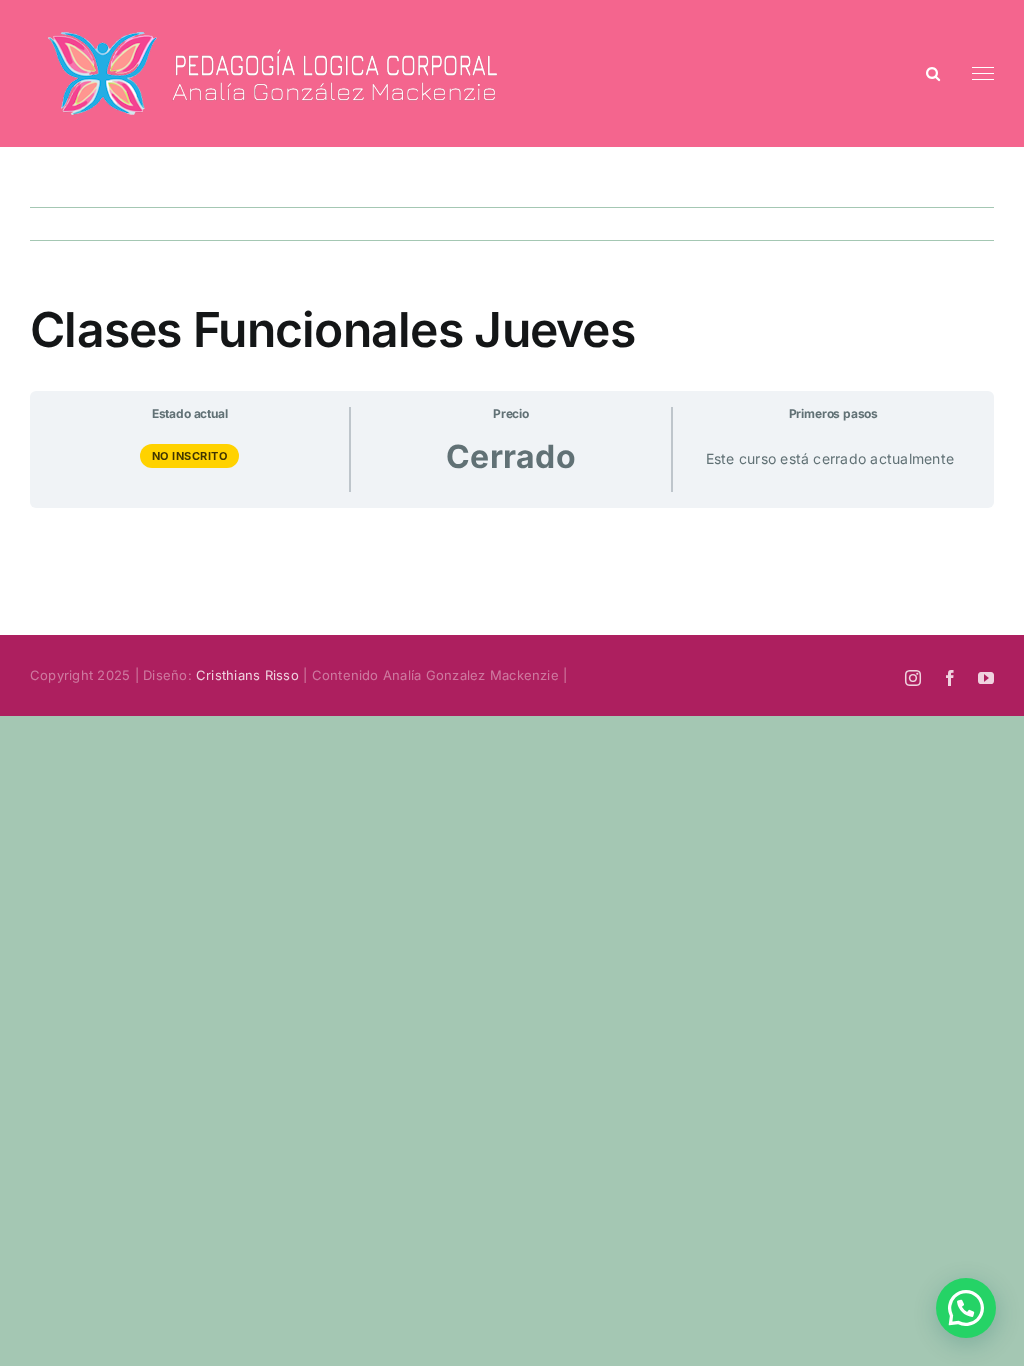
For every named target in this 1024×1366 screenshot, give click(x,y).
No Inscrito (190, 456)
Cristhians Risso (247, 675)
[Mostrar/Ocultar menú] (983, 74)
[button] (966, 1308)
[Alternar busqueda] (933, 72)
